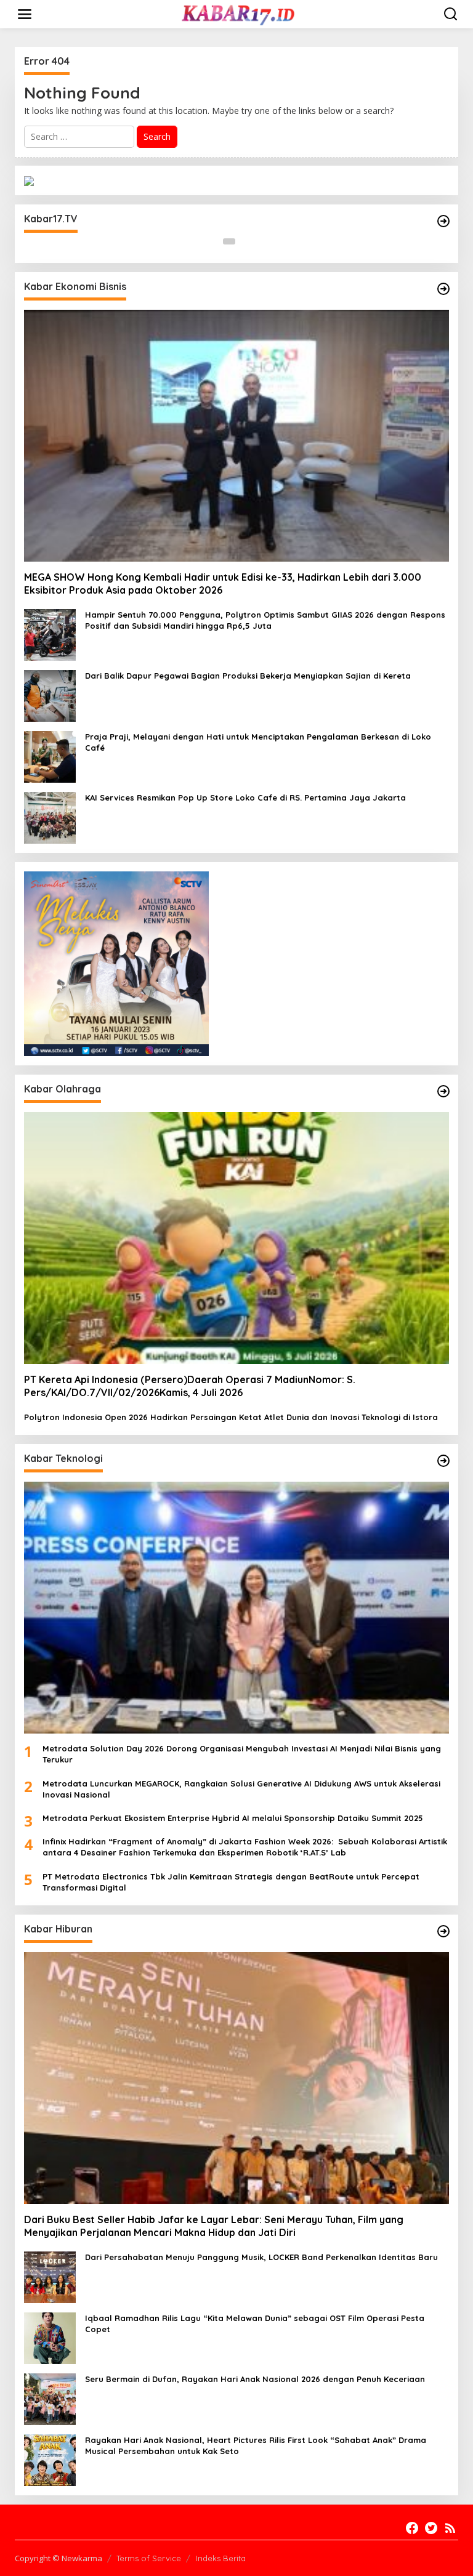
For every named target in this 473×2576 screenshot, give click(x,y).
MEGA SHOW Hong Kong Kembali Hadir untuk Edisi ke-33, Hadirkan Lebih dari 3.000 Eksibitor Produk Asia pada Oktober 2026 (223, 583)
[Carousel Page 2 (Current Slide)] (244, 241)
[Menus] (25, 14)
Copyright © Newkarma (59, 2558)
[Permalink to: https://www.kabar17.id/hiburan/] (443, 1931)
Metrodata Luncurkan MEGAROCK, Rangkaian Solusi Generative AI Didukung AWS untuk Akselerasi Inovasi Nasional (241, 1789)
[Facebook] (412, 2528)
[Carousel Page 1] (229, 241)
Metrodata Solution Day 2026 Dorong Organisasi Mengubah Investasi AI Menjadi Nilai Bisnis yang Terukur (242, 1754)
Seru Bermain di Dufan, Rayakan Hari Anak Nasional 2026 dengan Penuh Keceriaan (255, 2379)
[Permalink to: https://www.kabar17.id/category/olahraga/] (443, 1091)
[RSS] (450, 2528)
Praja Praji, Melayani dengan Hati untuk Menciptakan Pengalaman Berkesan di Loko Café (258, 742)
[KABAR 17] (239, 13)
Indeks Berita (221, 2558)
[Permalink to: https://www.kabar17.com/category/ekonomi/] (443, 289)
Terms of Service (149, 2558)
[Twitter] (431, 2528)
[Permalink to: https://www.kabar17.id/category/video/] (443, 221)
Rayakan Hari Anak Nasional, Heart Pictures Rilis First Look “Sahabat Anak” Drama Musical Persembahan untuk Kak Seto (256, 2445)
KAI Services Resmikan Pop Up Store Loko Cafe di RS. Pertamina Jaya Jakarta (245, 797)
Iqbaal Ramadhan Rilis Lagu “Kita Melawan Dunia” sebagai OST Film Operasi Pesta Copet (255, 2324)
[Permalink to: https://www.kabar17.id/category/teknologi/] (443, 1461)
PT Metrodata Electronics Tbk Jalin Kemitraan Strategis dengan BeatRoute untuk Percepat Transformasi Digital (231, 1882)
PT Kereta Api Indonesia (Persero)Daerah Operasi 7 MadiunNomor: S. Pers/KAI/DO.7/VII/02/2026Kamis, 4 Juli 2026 (190, 1386)
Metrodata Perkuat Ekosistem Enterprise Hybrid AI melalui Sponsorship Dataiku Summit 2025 (233, 1818)
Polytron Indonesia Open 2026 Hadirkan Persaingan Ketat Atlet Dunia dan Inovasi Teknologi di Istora (231, 1417)
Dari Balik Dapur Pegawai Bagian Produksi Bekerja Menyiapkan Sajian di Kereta (248, 676)
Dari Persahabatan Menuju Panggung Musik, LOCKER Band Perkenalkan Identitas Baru (261, 2257)
